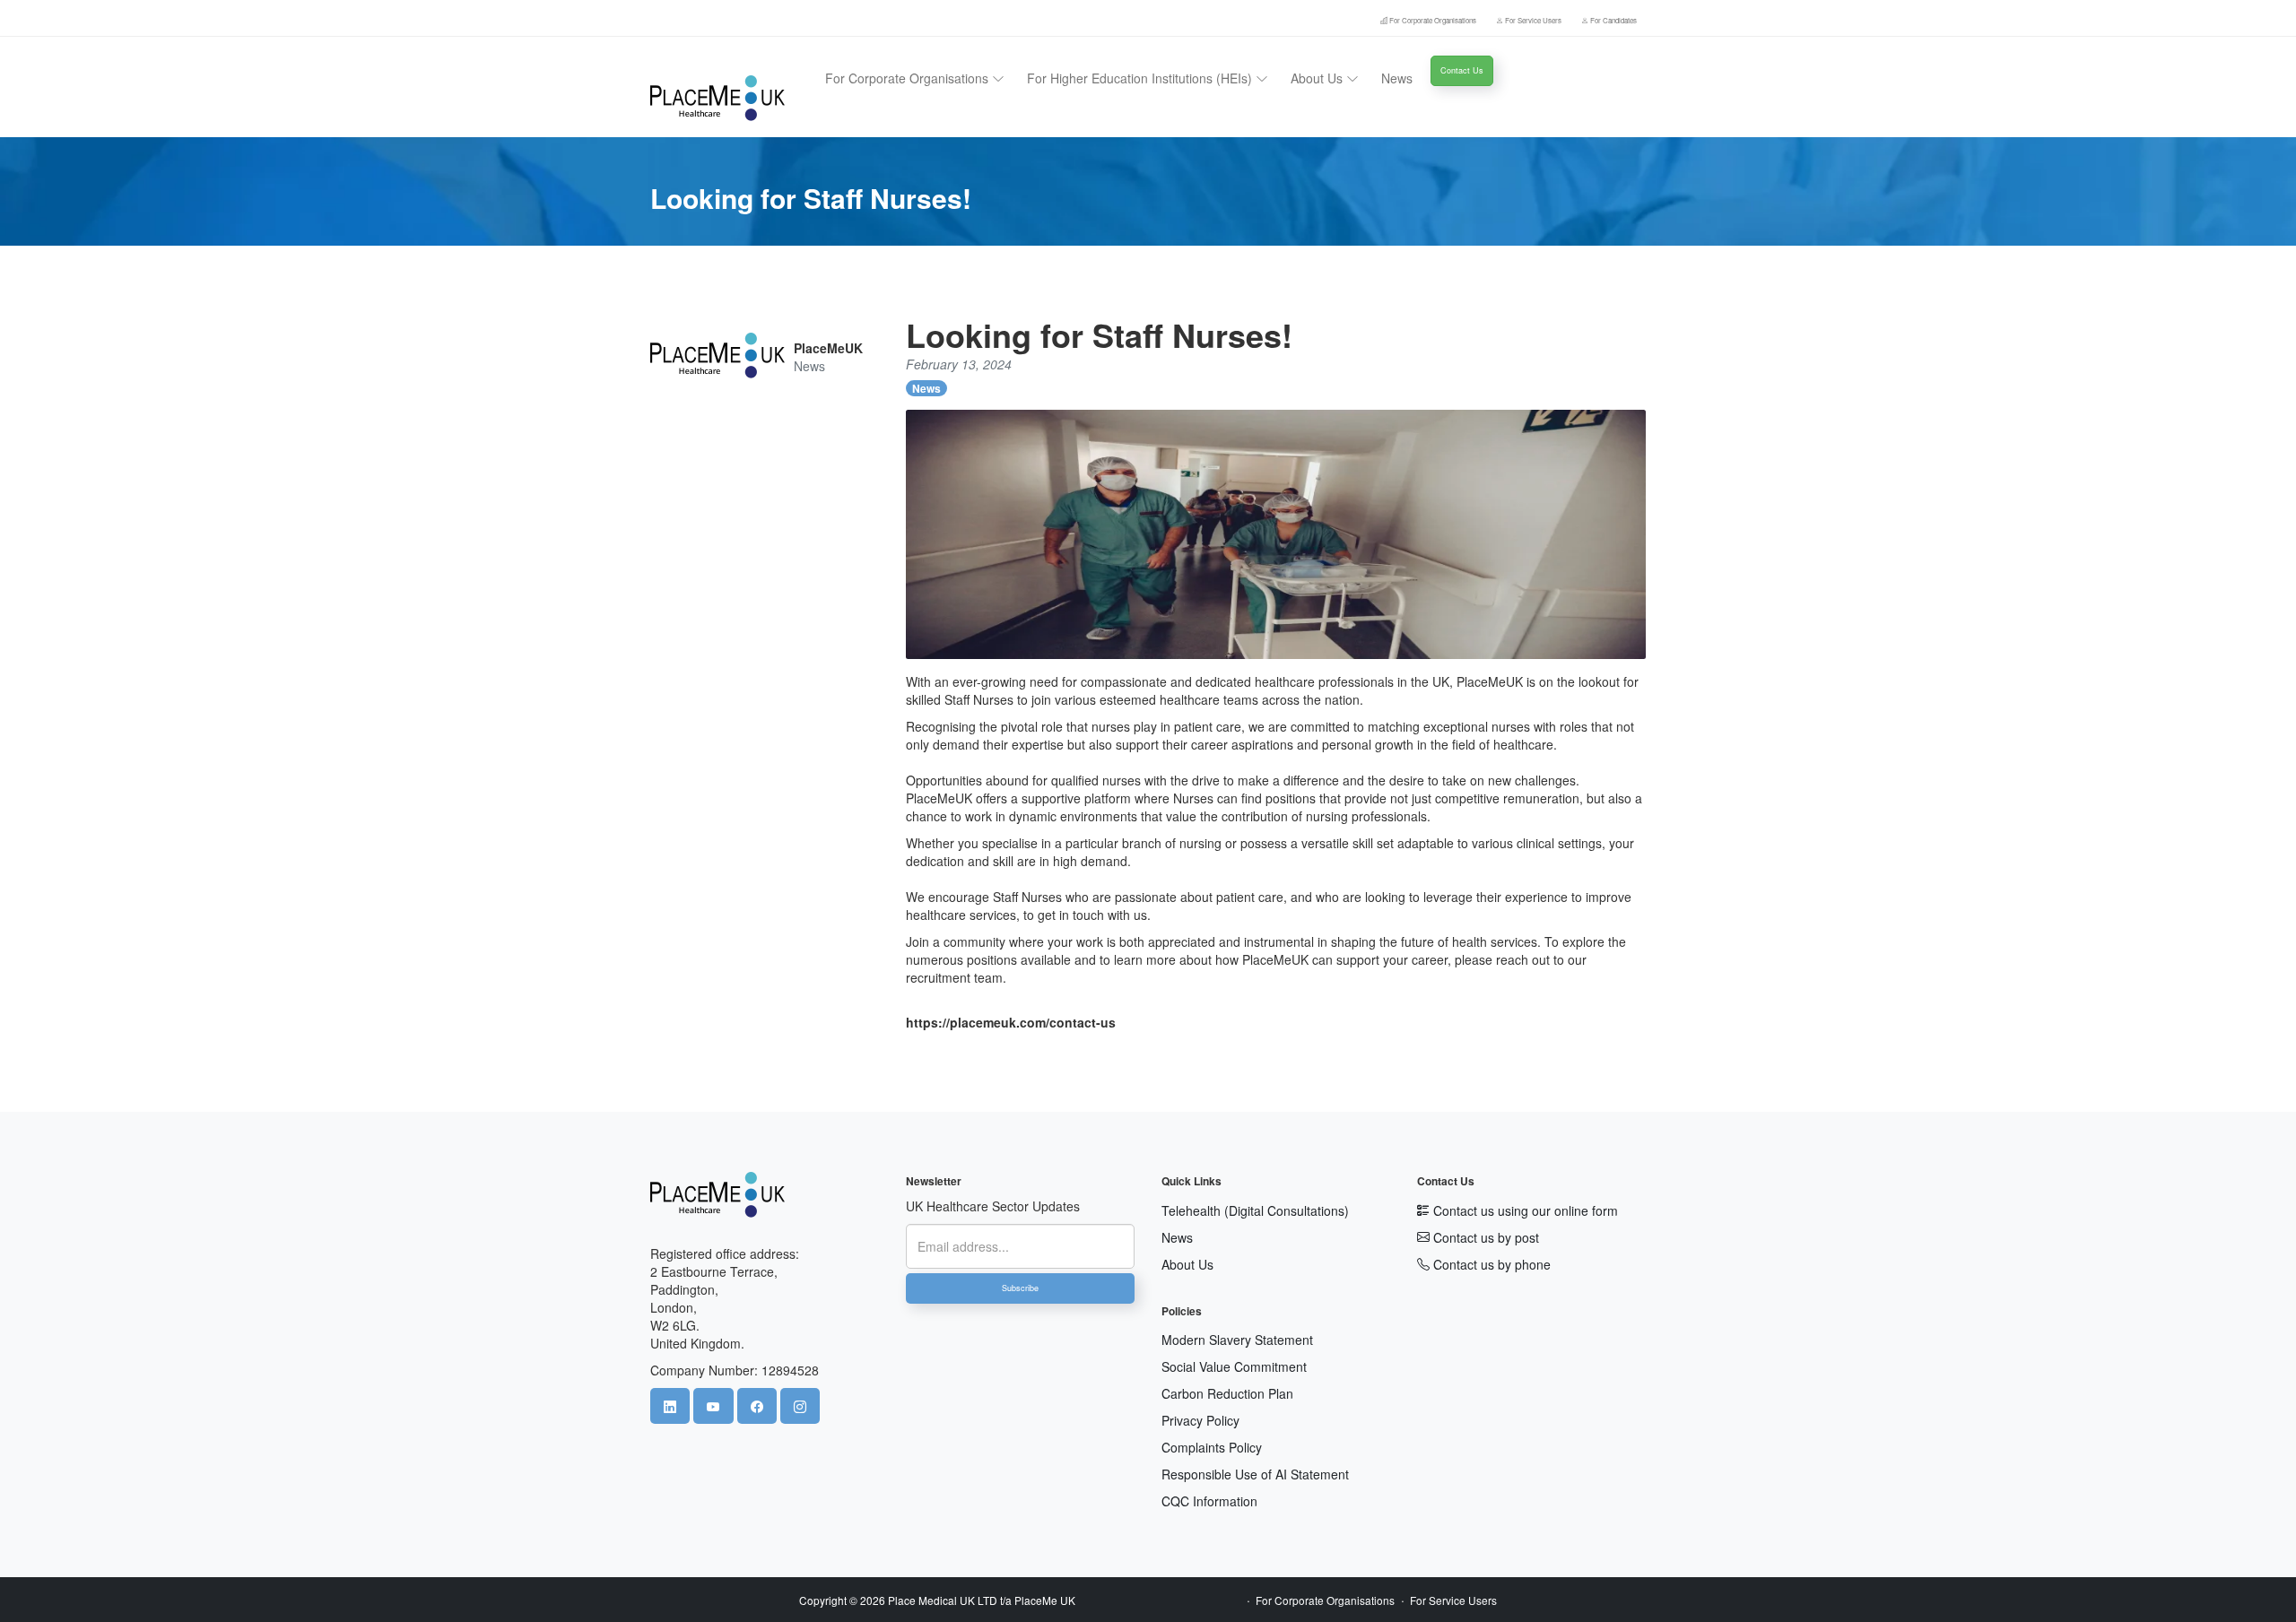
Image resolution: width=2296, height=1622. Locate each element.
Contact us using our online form (1524, 1210)
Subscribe (1020, 1288)
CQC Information (1209, 1501)
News (1397, 78)
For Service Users (1533, 20)
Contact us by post (1484, 1237)
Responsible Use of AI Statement (1255, 1474)
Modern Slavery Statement (1237, 1340)
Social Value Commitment (1234, 1366)
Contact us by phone (1490, 1264)
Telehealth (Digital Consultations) (1255, 1210)
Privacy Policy (1200, 1420)
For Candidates (1613, 20)
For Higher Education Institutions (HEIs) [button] (1141, 78)
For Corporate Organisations (1433, 20)
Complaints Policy (1212, 1447)
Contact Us (1462, 70)
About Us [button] (1318, 78)
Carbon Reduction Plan (1227, 1393)
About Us (1187, 1264)
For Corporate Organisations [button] (909, 78)
